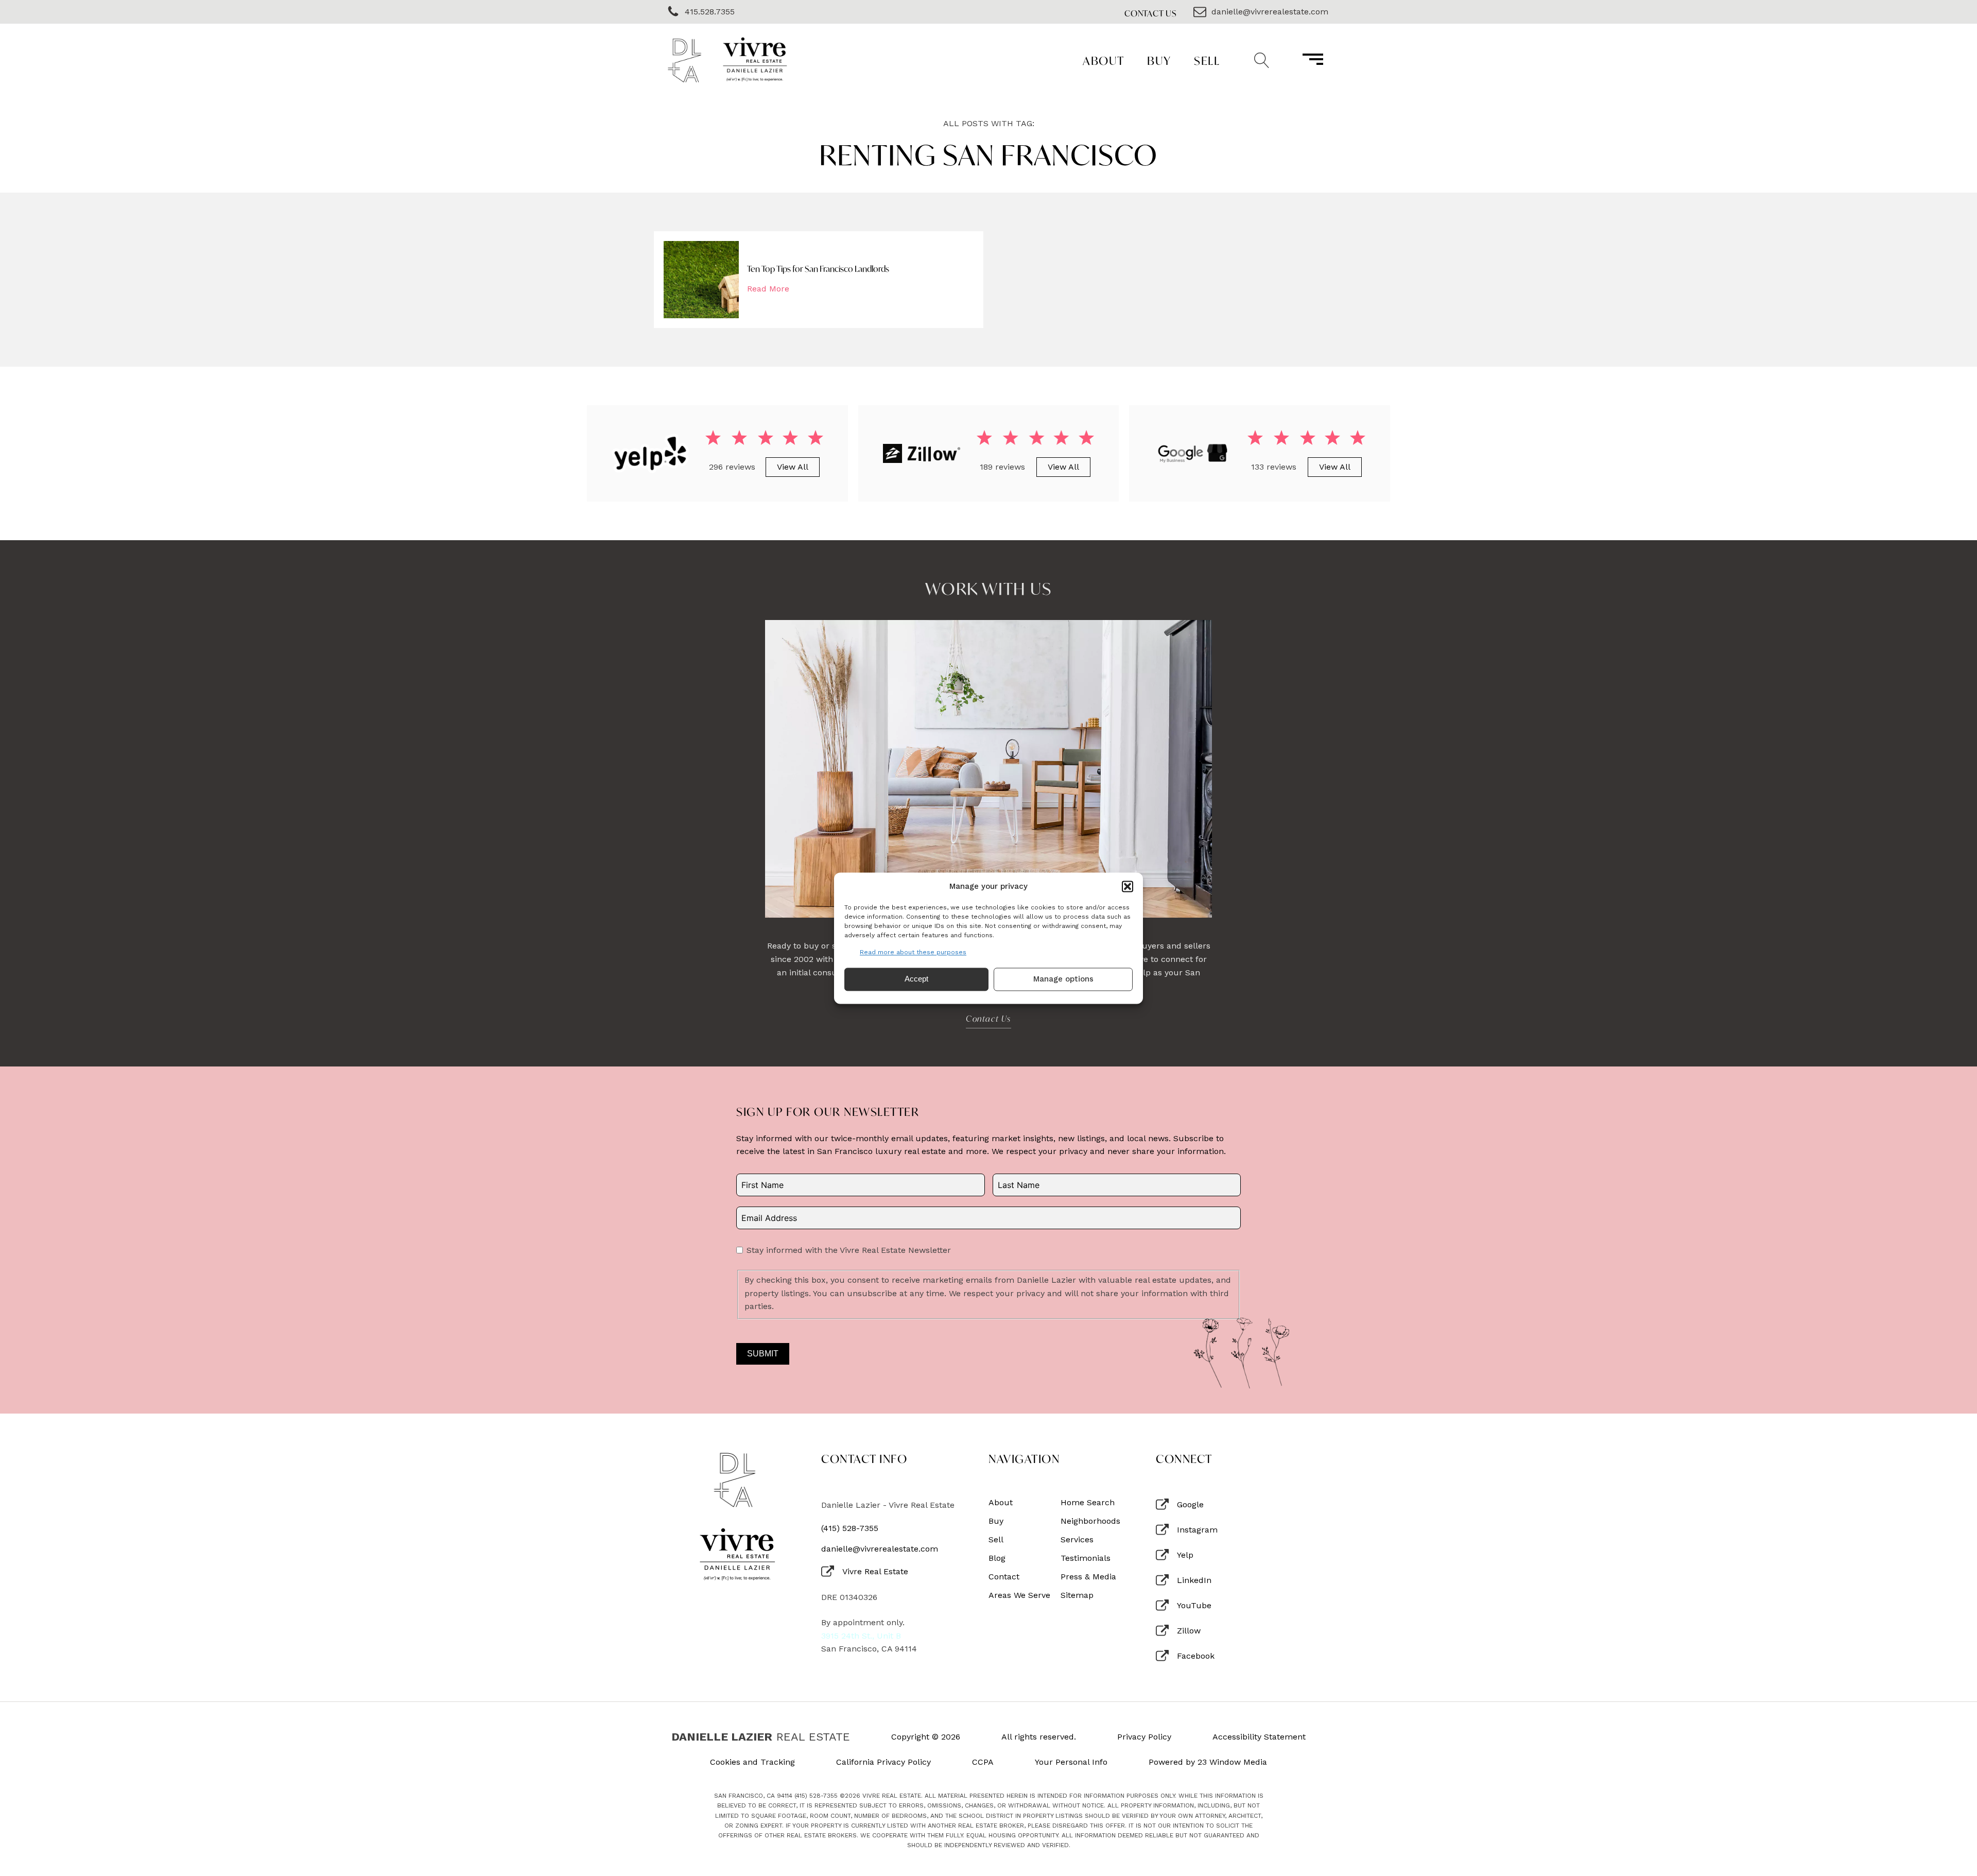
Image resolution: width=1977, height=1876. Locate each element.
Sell (1207, 61)
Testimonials (1086, 1558)
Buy (1159, 61)
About (1104, 61)
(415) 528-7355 (850, 1528)
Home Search (1088, 1503)
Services (1077, 1540)
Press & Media (1088, 1577)
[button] (1128, 886)
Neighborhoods (1090, 1521)
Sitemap (1077, 1595)
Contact (1004, 1577)
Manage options (1063, 979)
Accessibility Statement (1259, 1737)
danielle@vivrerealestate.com (880, 1549)
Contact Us (1151, 13)
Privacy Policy (1144, 1737)
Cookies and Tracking (752, 1762)
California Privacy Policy (883, 1762)
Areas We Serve (1019, 1595)
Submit (763, 1354)
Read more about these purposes (913, 952)
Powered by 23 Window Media (1208, 1762)
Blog (997, 1558)
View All (793, 467)
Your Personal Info (1071, 1762)
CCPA (983, 1762)
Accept (916, 979)
